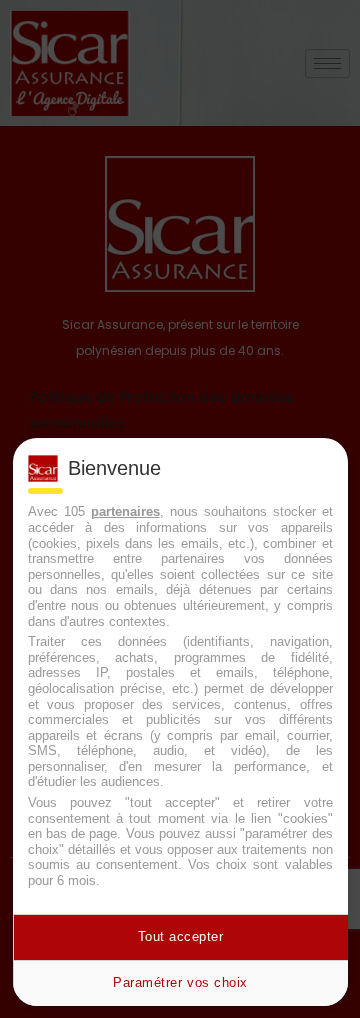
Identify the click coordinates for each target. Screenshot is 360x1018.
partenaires (125, 511)
